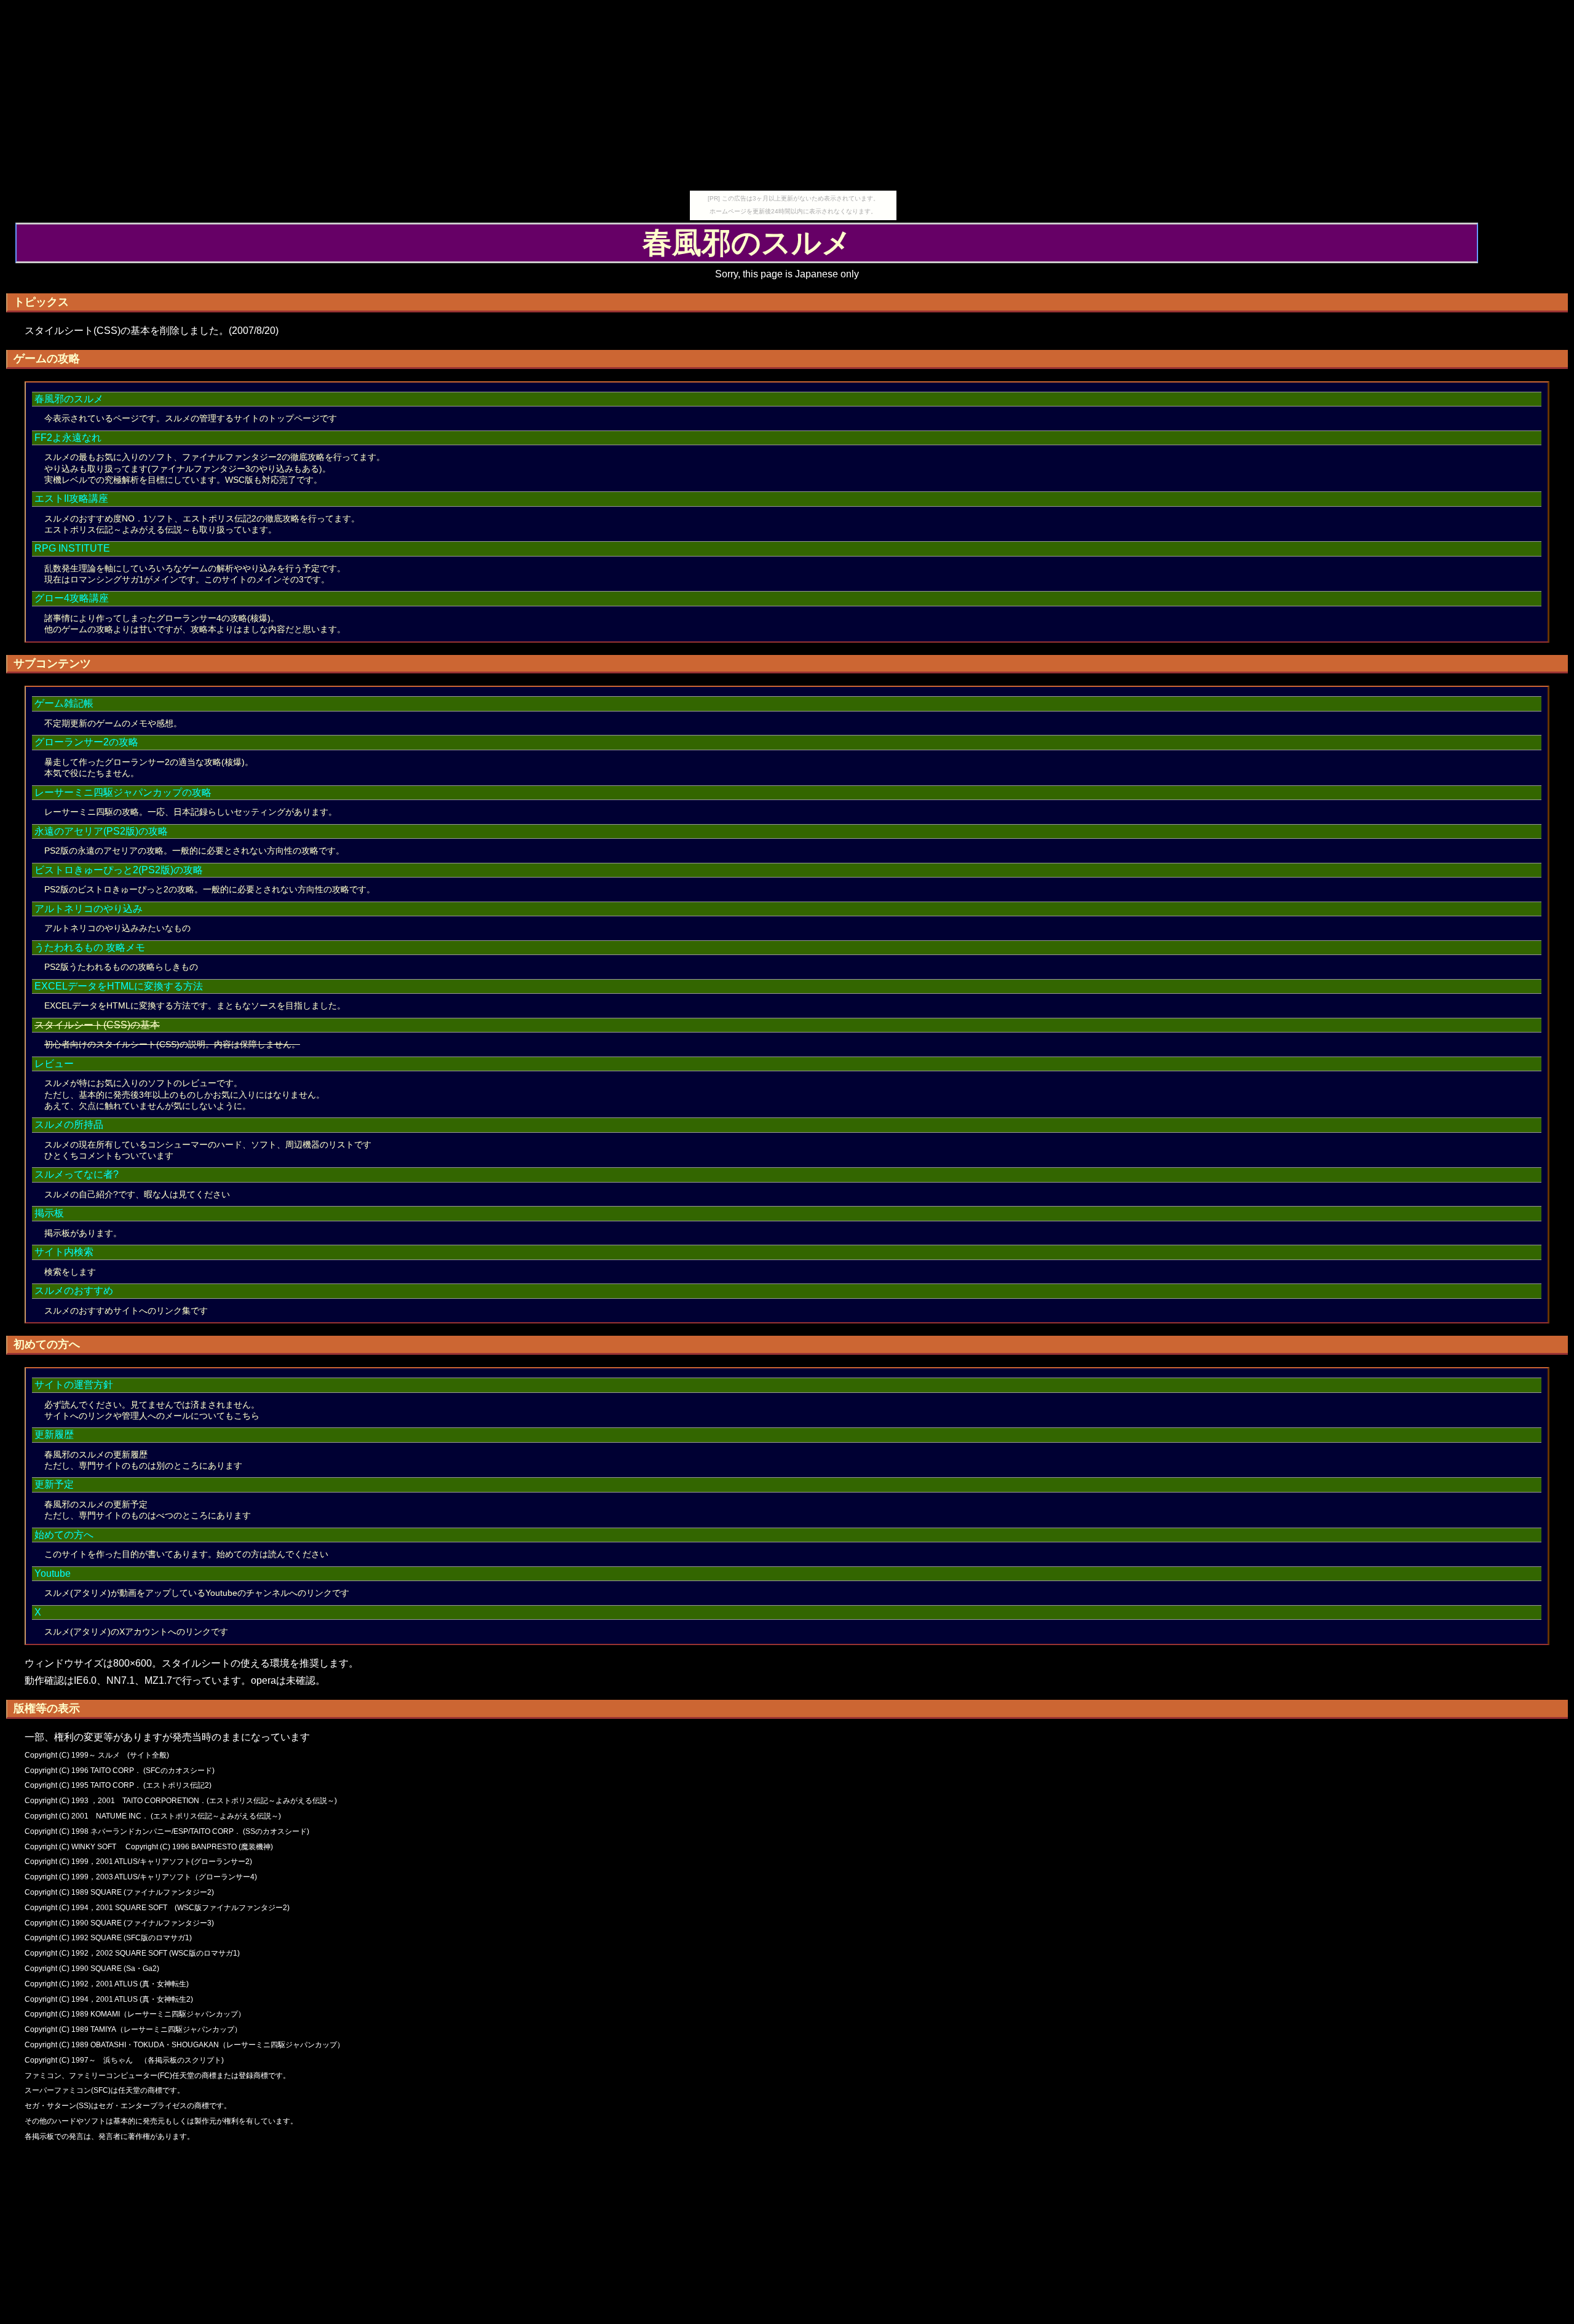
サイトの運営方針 (74, 1385)
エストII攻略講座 (71, 498)
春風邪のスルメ (69, 399)
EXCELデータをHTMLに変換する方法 (119, 986)
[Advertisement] (793, 105)
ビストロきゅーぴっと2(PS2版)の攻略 (119, 870)
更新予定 (54, 1484)
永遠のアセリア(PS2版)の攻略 (101, 831)
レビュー (54, 1064)
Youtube (53, 1573)
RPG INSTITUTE (72, 548)
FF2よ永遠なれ (68, 438)
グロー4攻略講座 (72, 598)
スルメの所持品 (69, 1124)
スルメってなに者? (77, 1174)
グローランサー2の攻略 (86, 742)
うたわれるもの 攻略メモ (90, 947)
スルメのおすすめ (74, 1291)
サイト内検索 (64, 1252)
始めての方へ (64, 1535)
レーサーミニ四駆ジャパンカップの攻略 (123, 792)
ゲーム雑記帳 (64, 703)
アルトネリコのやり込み (89, 909)
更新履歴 (54, 1434)
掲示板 (49, 1213)
